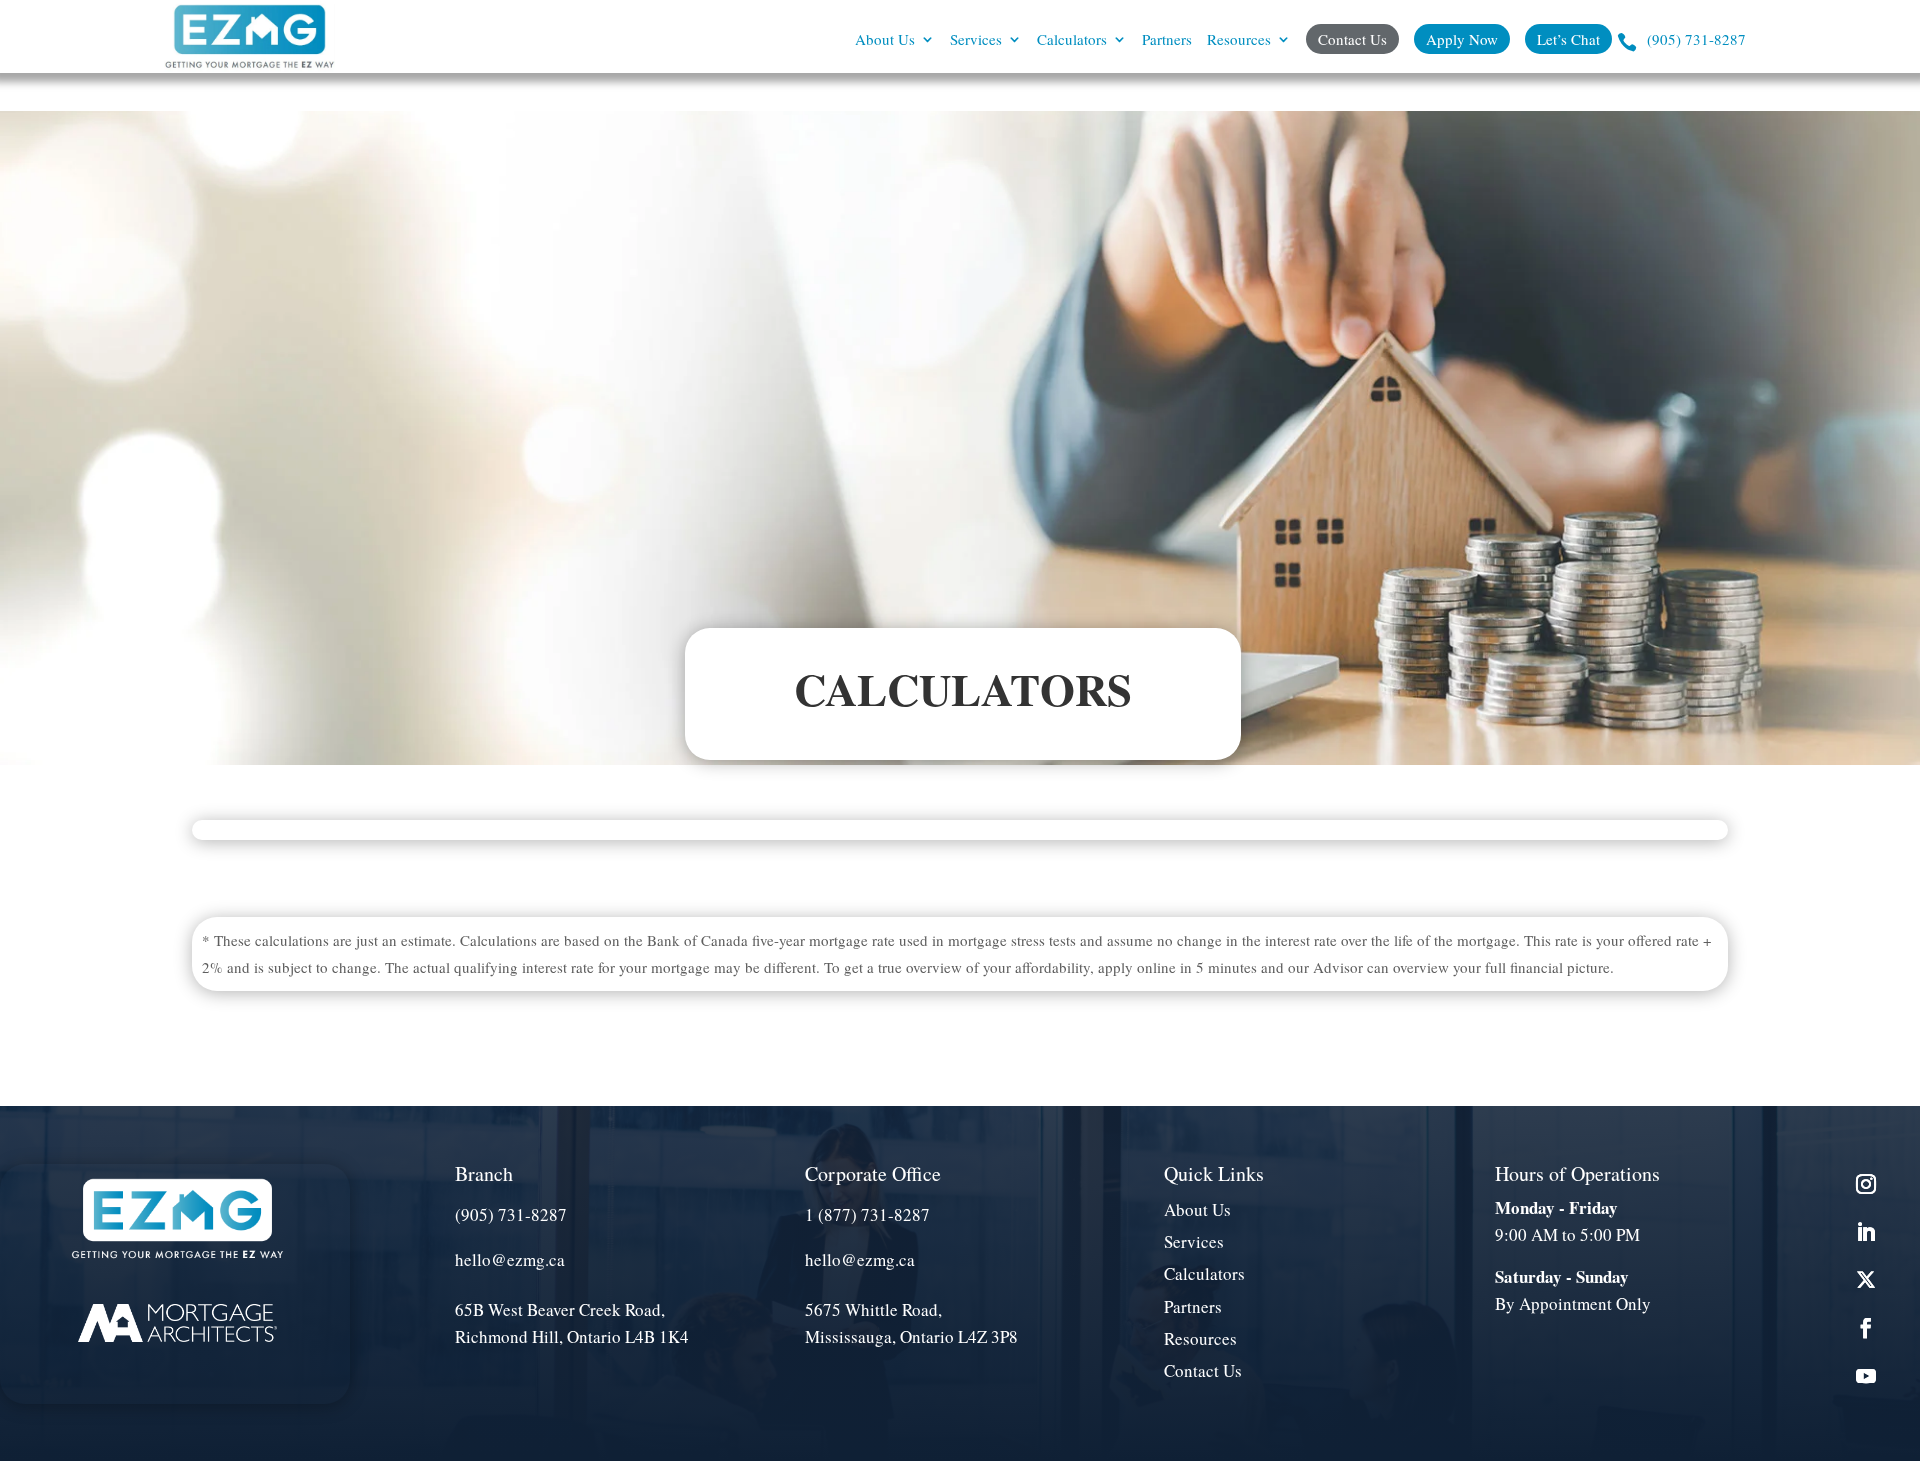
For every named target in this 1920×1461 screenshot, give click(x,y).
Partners (1167, 40)
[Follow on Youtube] (1866, 1376)
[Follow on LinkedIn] (1866, 1232)
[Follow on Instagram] (1866, 1184)
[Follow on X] (1866, 1280)
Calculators (1072, 40)
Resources (1239, 40)
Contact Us (1352, 39)
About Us (885, 40)
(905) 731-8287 (1696, 40)
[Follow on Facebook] (1866, 1328)
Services (976, 40)
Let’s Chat (1568, 39)
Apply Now (1462, 39)
